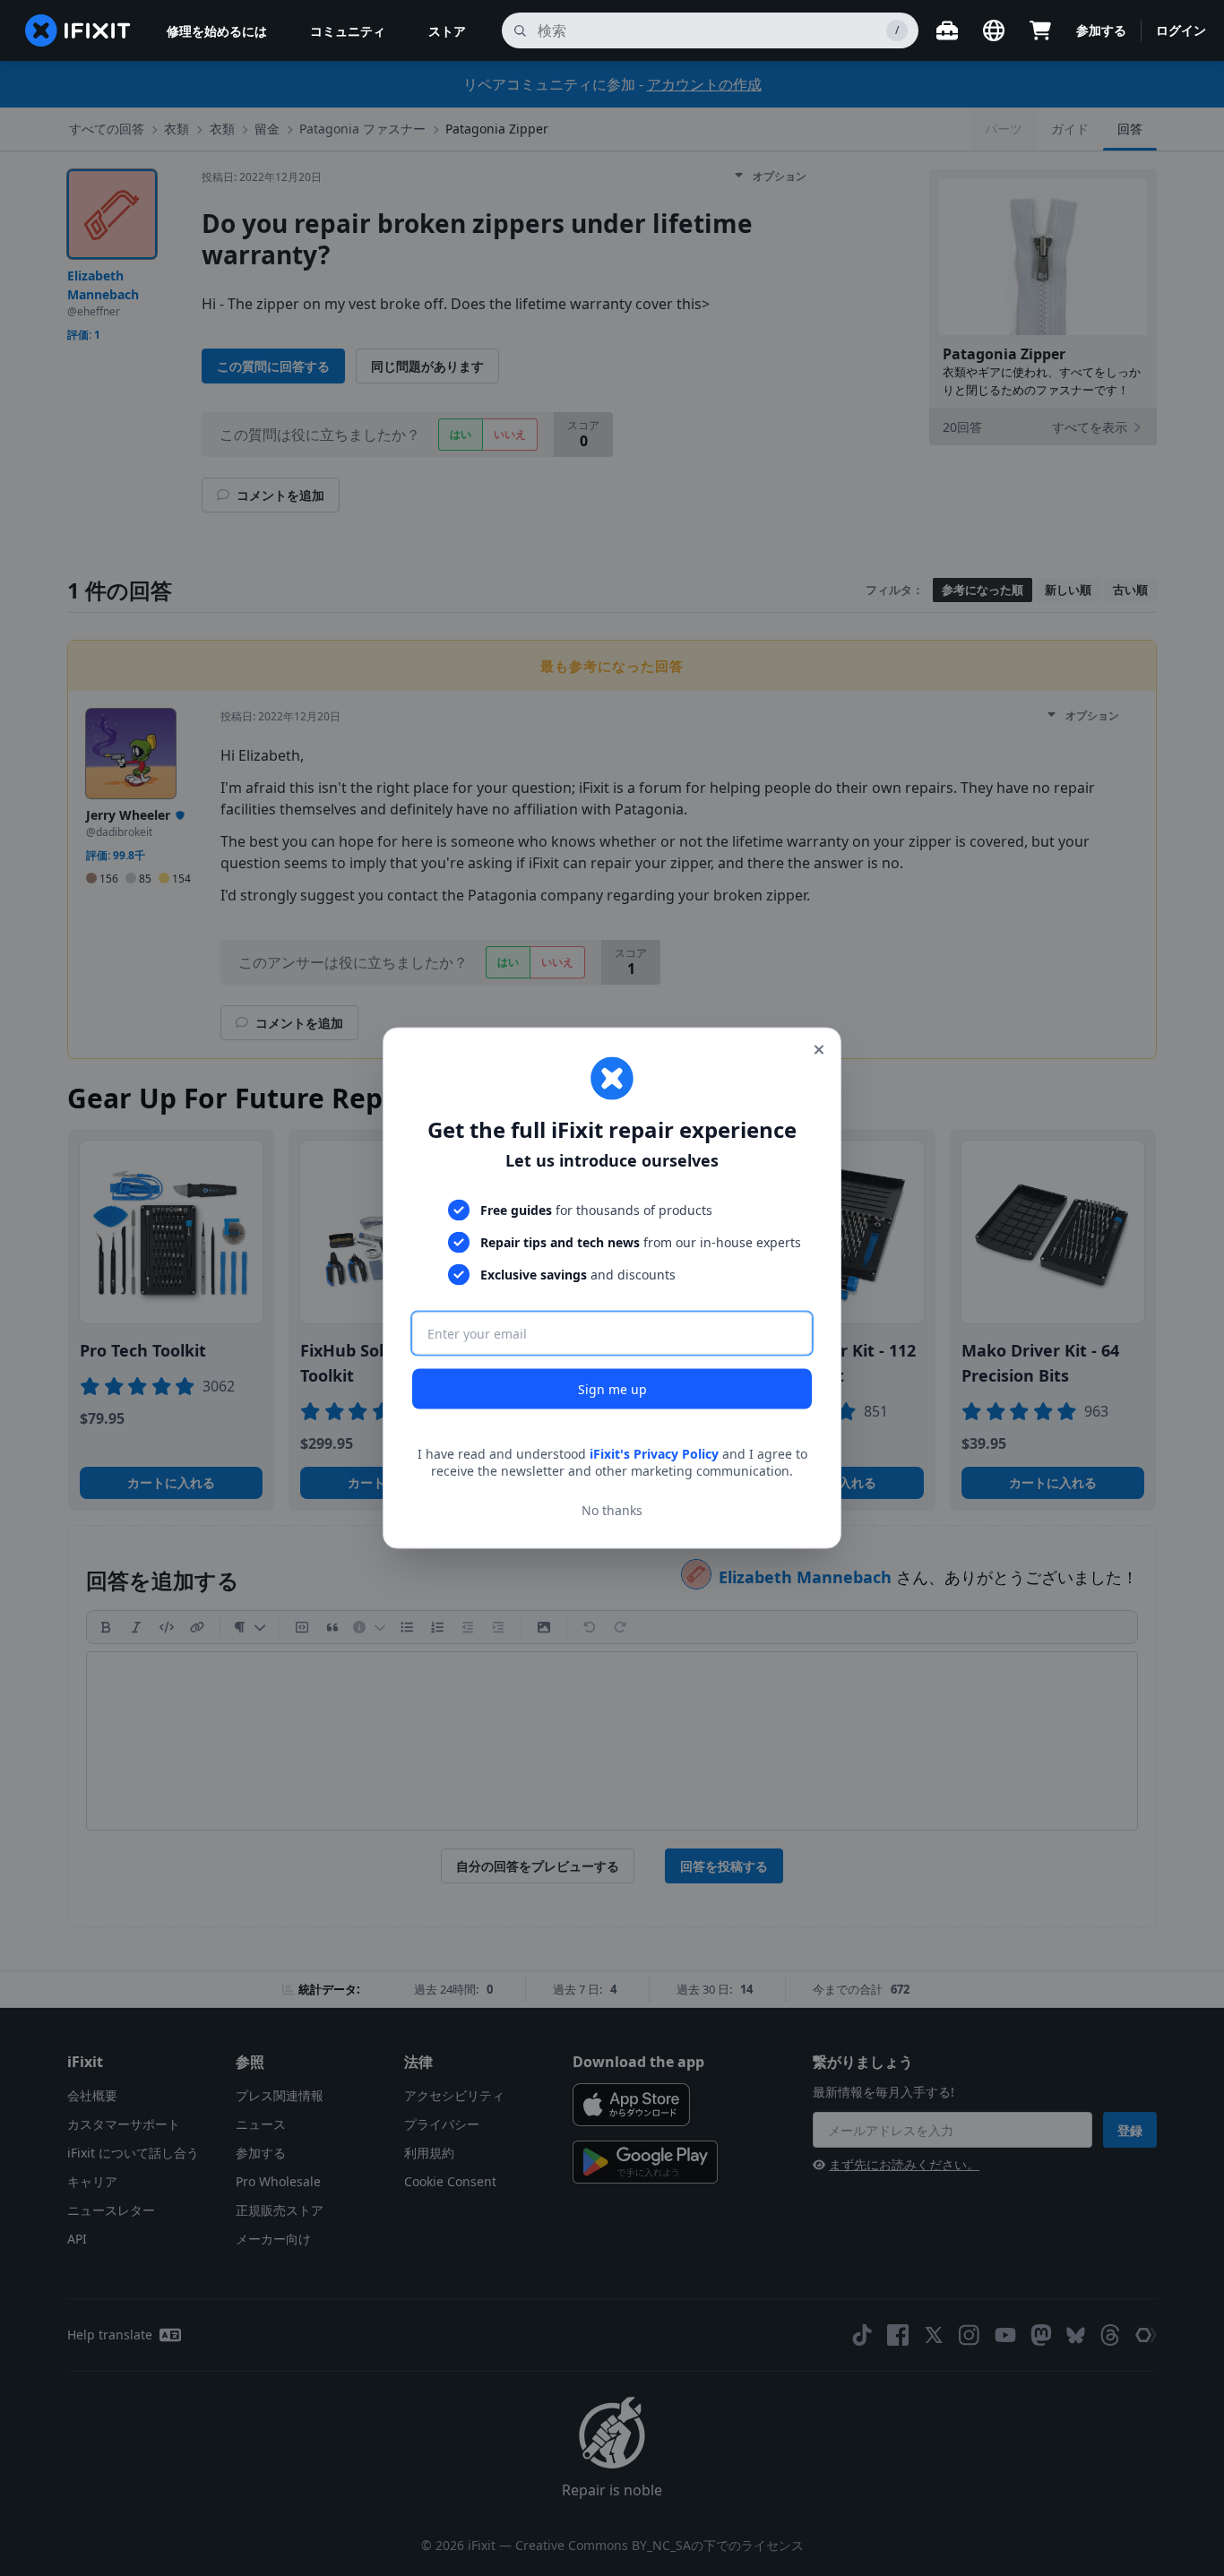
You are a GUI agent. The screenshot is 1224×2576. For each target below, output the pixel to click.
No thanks (612, 1510)
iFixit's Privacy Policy (654, 1453)
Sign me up (612, 1388)
